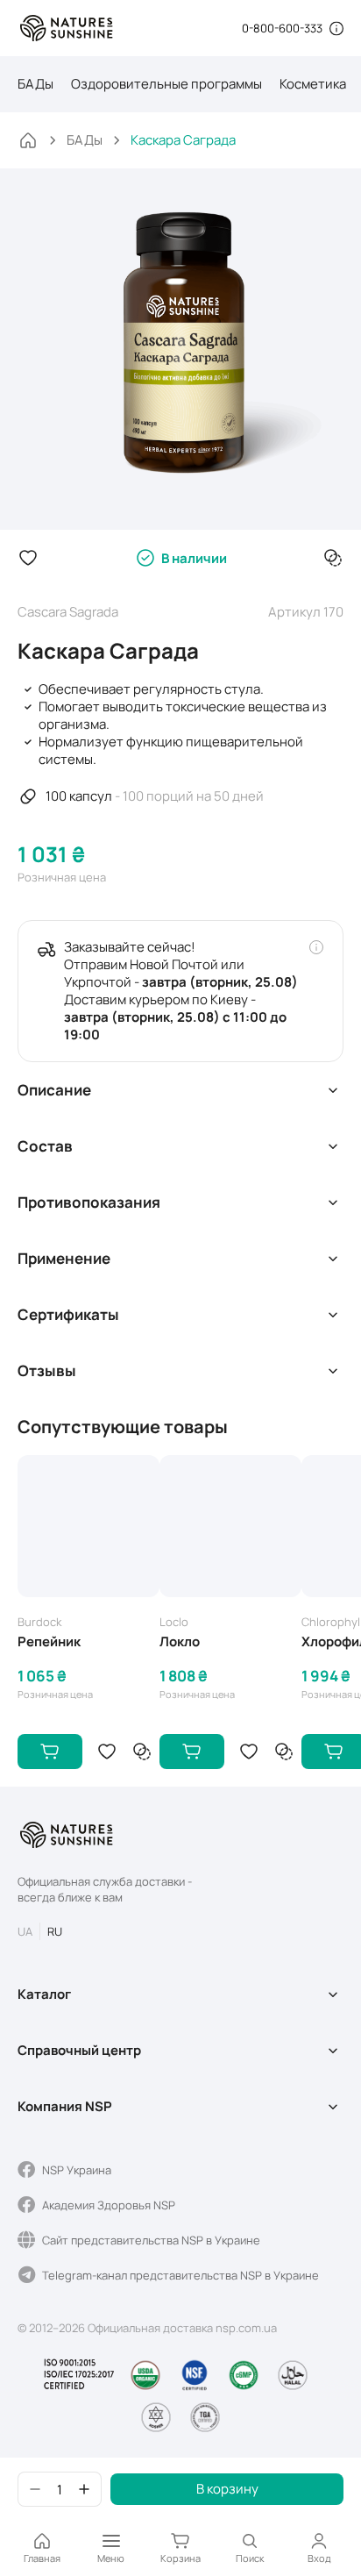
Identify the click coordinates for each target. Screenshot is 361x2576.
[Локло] (230, 1526)
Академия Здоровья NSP (109, 2205)
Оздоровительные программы (166, 84)
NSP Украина (77, 2170)
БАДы (35, 84)
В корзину (227, 2489)
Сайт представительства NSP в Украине (151, 2240)
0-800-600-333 (282, 28)
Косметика (313, 84)
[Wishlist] (28, 558)
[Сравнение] (333, 558)
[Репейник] (88, 1526)
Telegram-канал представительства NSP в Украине (180, 2275)
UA (25, 1931)
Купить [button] (50, 1752)
